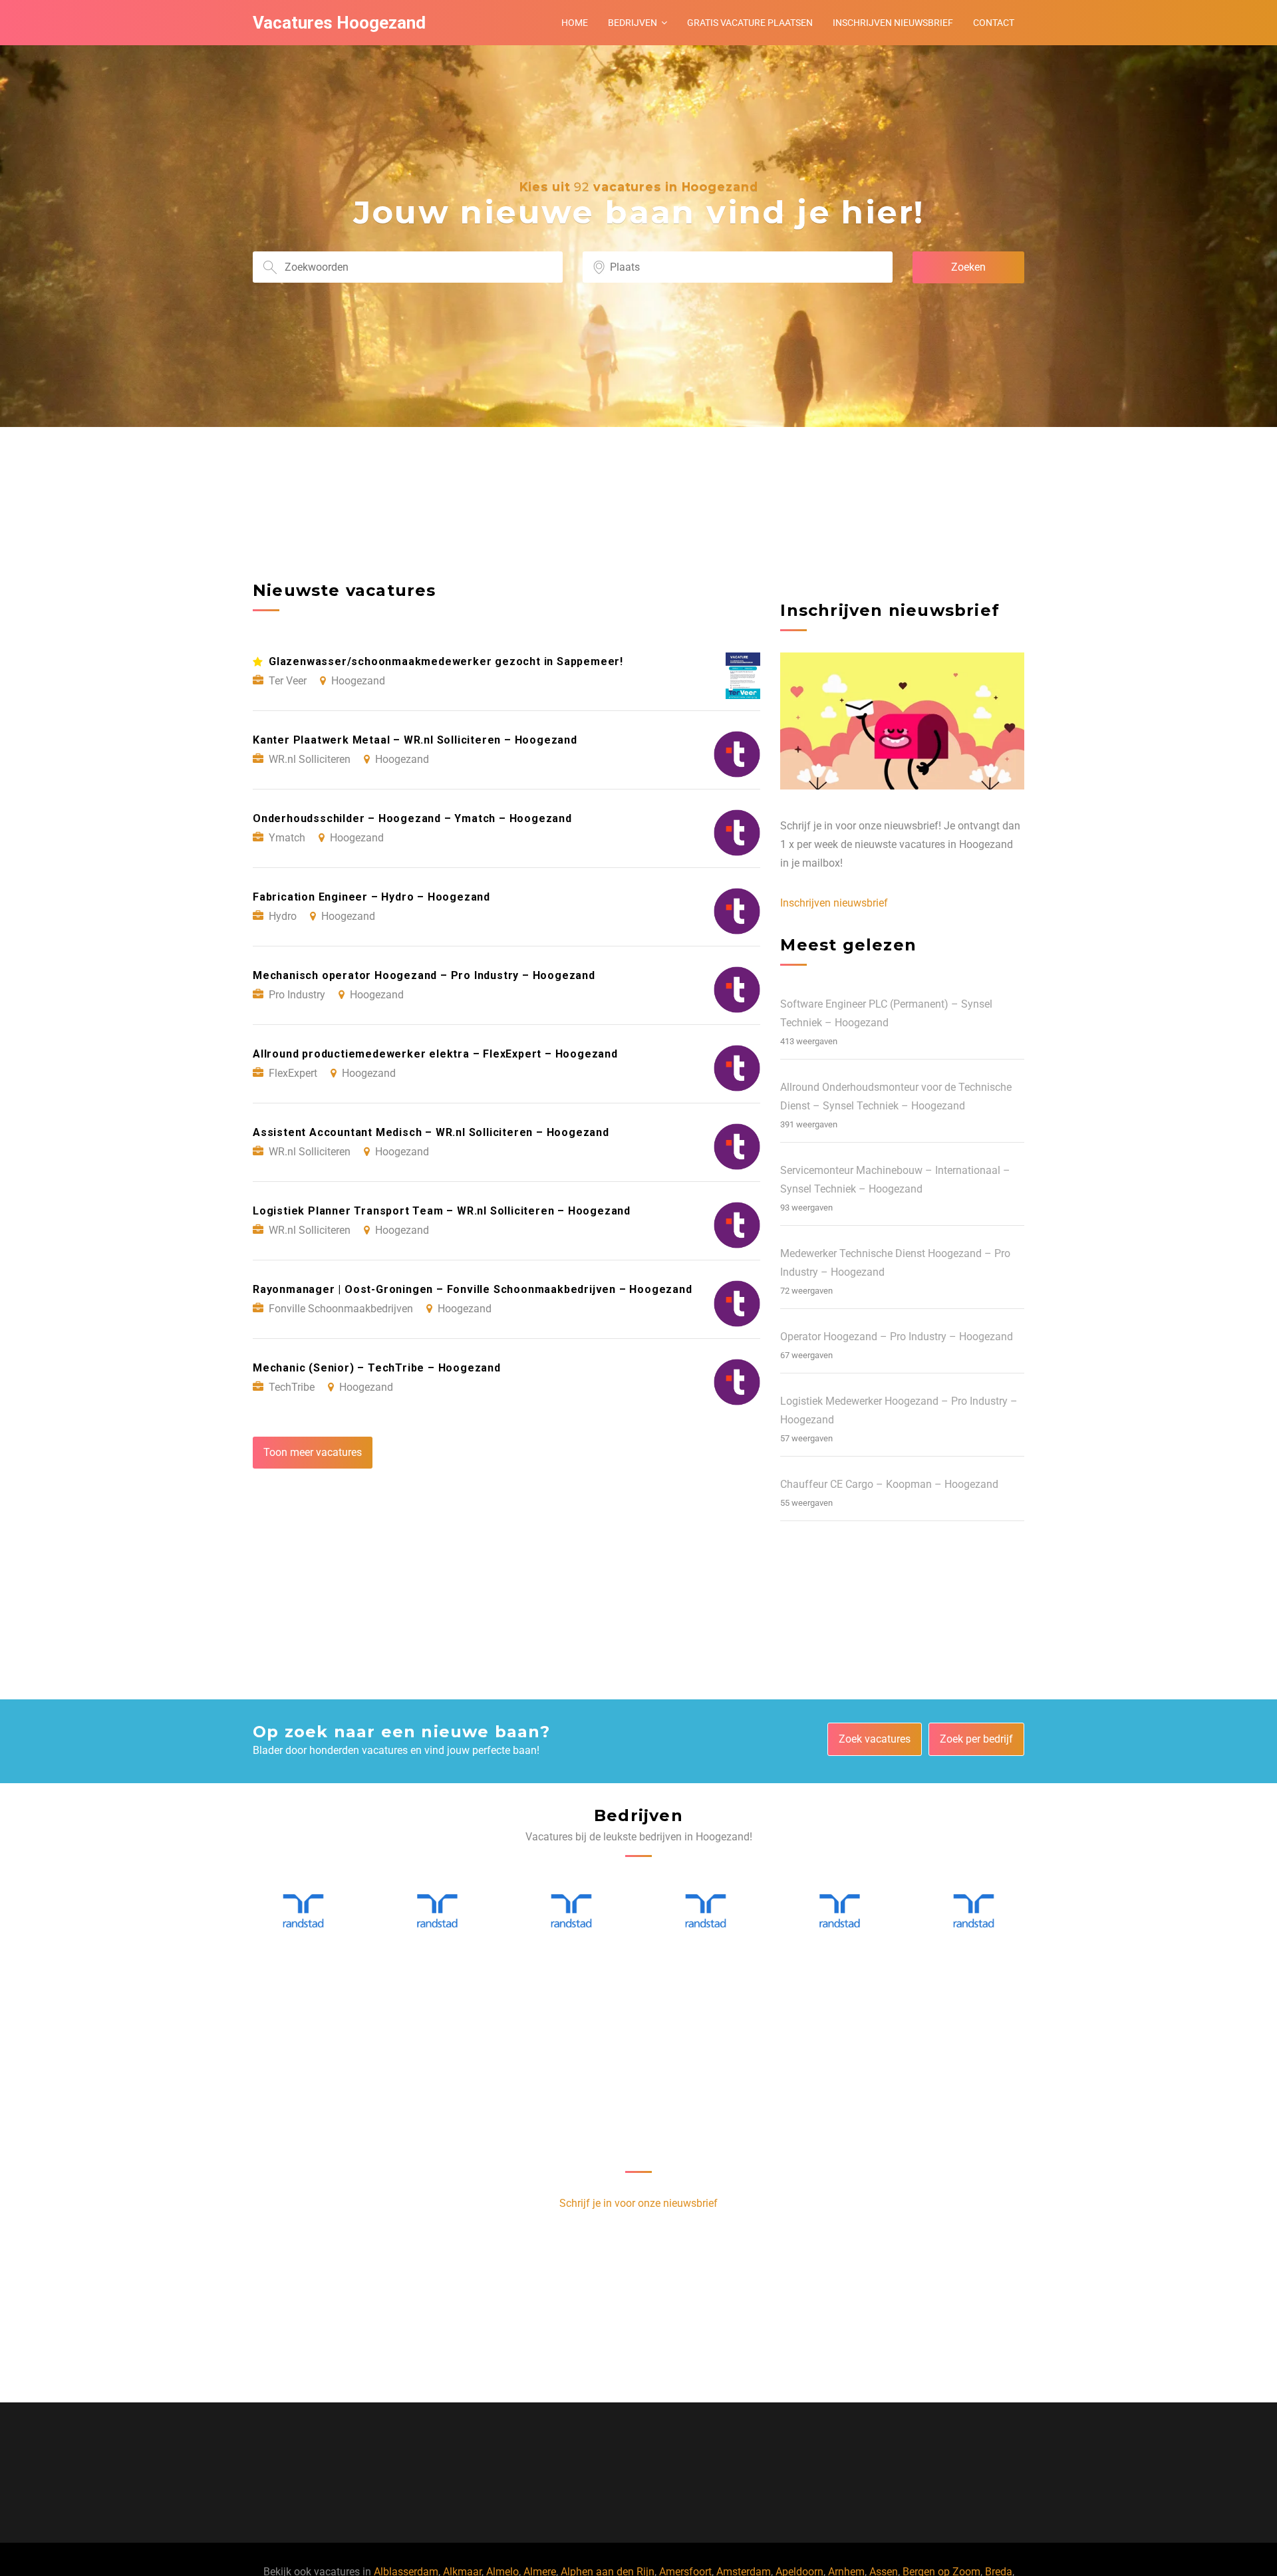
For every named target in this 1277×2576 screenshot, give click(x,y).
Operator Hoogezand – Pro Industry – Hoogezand (897, 1337)
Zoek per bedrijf (976, 1739)
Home (575, 23)
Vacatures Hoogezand (339, 23)
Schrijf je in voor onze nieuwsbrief (638, 2203)
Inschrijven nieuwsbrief (893, 23)
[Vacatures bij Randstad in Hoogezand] (303, 1911)
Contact (994, 23)
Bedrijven (633, 23)
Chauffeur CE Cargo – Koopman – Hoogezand (889, 1484)
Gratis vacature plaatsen (750, 23)
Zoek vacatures (875, 1739)
